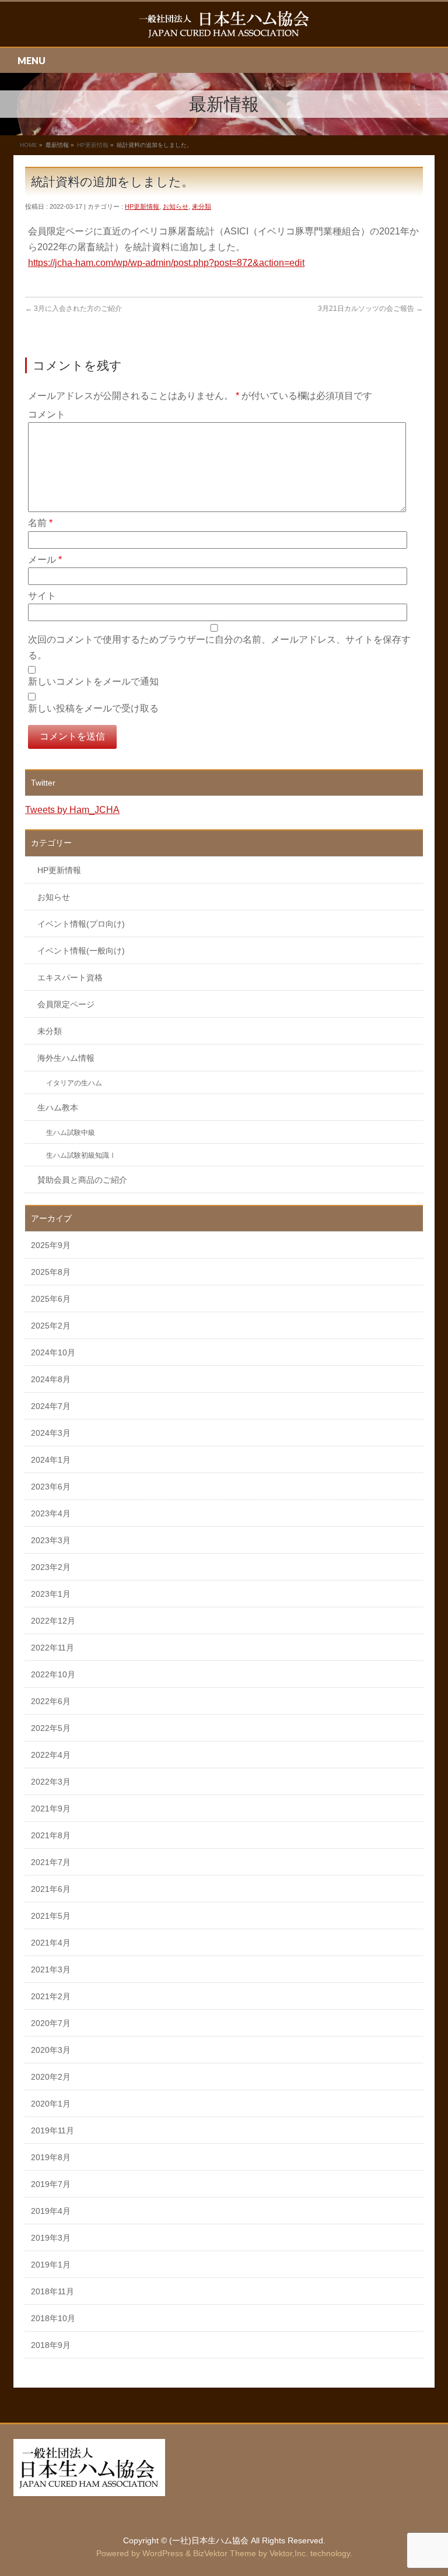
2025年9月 (51, 1245)
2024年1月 (51, 1460)
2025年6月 (51, 1299)
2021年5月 (51, 1916)
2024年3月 (51, 1433)
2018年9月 (51, 2345)
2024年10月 (53, 1352)
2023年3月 (51, 1540)
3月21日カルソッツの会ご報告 (370, 309)
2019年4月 (51, 2211)
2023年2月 (51, 1567)
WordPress (163, 2553)
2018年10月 (53, 2318)
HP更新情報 (93, 145)
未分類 (202, 206)
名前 (40, 523)
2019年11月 (52, 2130)
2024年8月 (51, 1379)
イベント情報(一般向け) (81, 951)
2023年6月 (51, 1487)
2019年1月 (51, 2265)
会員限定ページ (66, 1004)
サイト (42, 596)
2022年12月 (53, 1621)
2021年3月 (51, 1969)
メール (45, 560)
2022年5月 (51, 1728)
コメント (47, 414)
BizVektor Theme (225, 2553)
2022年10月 (53, 1674)
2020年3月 (51, 2050)
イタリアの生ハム (74, 1083)
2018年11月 (52, 2291)
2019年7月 (51, 2184)
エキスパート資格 (70, 977)
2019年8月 (51, 2157)
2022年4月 (51, 1755)
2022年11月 (52, 1648)
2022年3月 (51, 1782)
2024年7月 (51, 1406)
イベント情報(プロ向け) (81, 924)
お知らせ (176, 206)
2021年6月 (51, 1889)
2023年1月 (51, 1594)
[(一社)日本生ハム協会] (224, 25)
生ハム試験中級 (71, 1133)
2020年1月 (51, 2104)
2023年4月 (51, 1513)
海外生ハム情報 (66, 1058)
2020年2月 (51, 2077)
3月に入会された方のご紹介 (73, 309)
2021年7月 (51, 1862)
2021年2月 (51, 1996)
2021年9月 (51, 1809)
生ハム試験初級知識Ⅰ (81, 1155)
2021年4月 (51, 1943)
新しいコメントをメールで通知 (93, 681)
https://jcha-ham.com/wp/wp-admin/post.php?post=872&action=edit (166, 263)
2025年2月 (51, 1326)
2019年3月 (51, 2238)
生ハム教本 (58, 1107)
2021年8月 (51, 1835)
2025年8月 (51, 1272)
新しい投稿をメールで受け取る (93, 708)
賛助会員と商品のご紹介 (82, 1180)
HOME (29, 145)
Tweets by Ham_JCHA (72, 810)
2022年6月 (51, 1701)
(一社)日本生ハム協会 (209, 2540)
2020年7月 (51, 2023)
